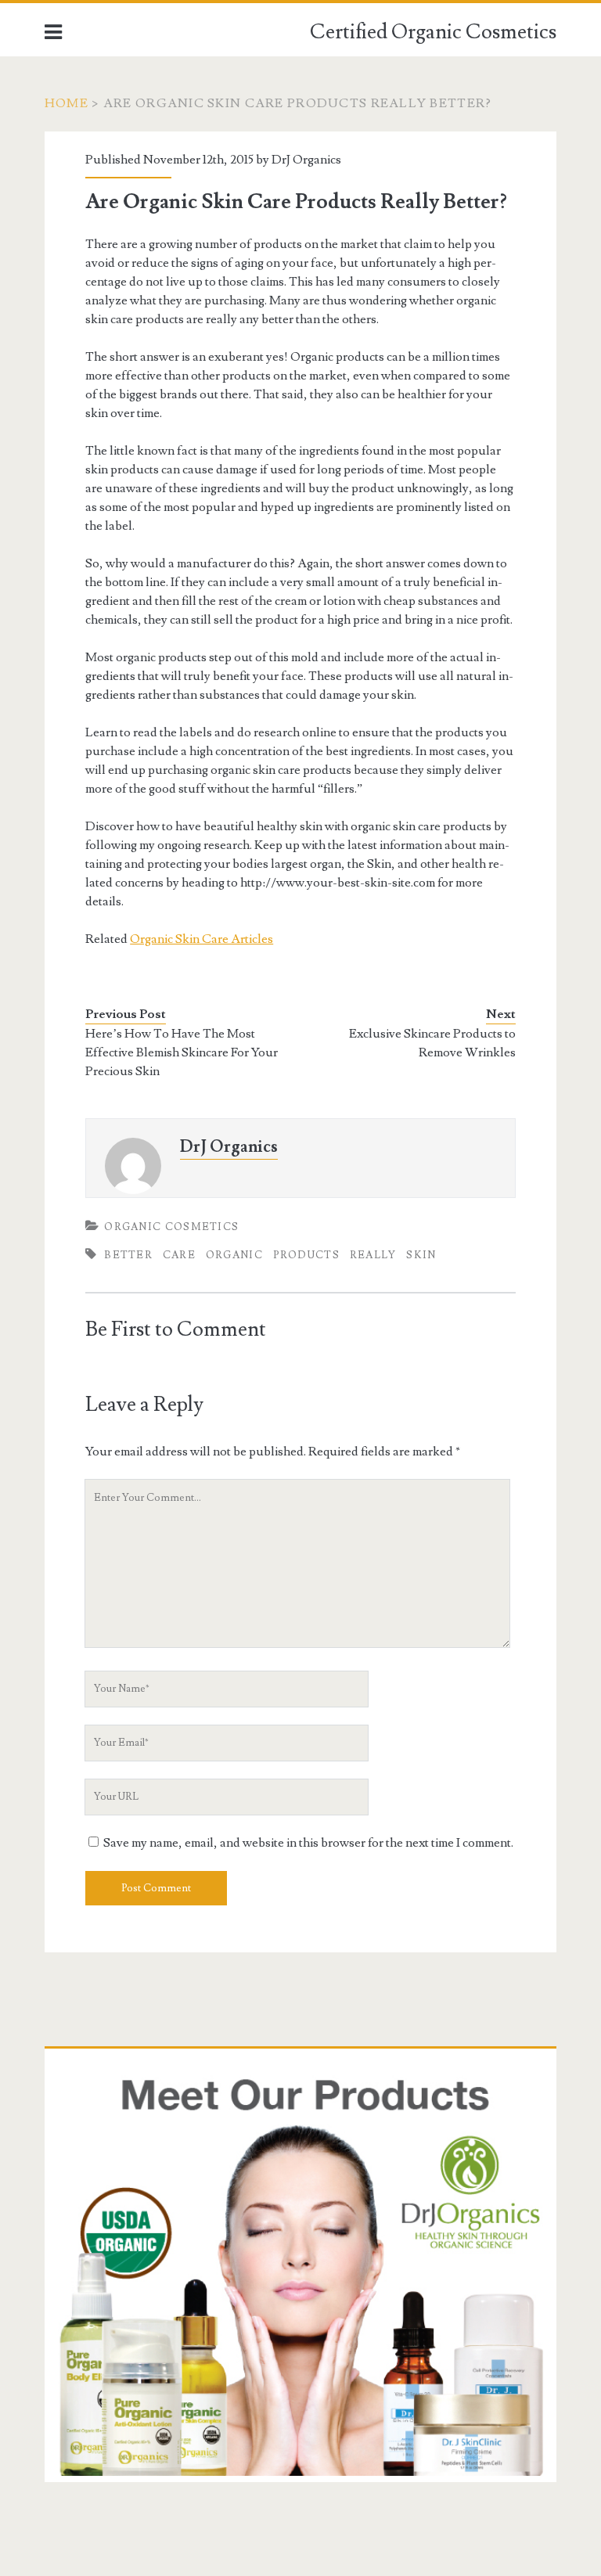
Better (128, 1255)
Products (306, 1255)
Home (67, 103)
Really (373, 1255)
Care (179, 1255)
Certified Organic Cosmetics (433, 32)
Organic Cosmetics (171, 1227)
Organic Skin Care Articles (202, 939)
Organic (234, 1255)
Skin (421, 1255)
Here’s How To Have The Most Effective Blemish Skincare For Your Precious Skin (182, 1052)
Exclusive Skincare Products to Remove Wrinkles (432, 1043)
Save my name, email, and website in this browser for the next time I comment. (308, 1843)
